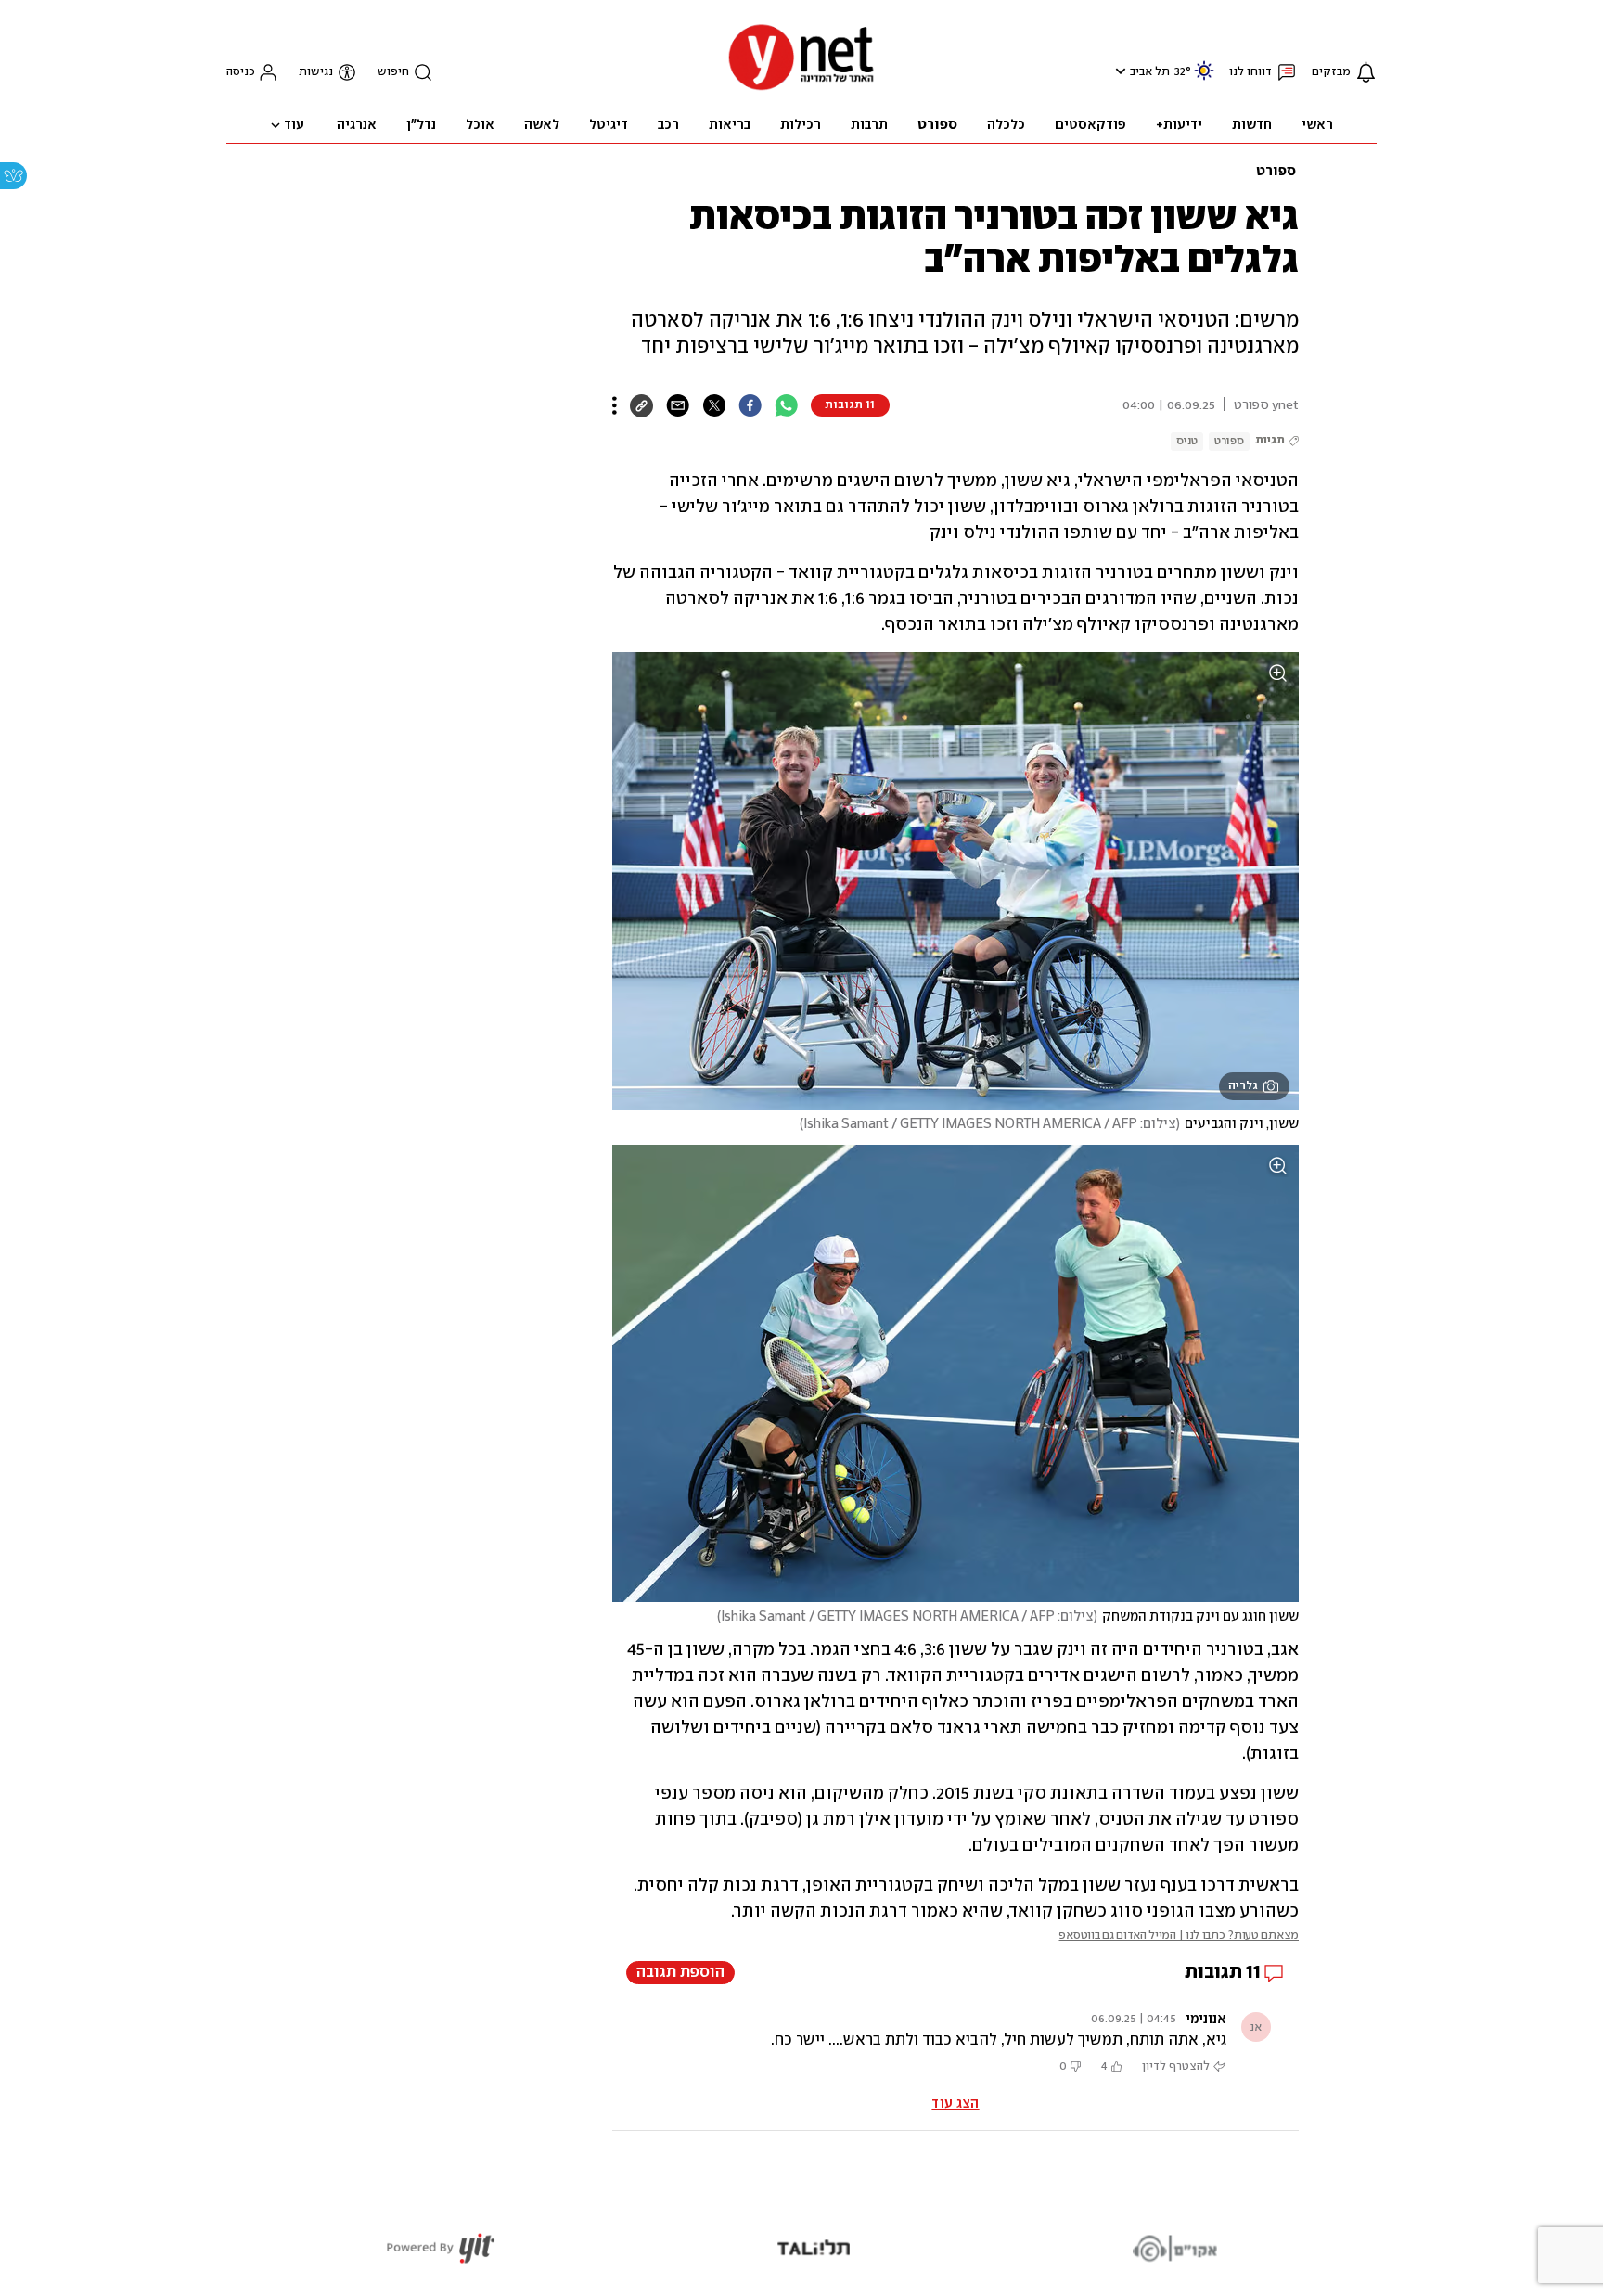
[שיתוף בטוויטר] (714, 405)
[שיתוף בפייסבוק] (750, 405)
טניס (1187, 441)
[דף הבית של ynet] (801, 89)
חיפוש (393, 72)
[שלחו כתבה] (678, 405)
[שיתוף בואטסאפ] (786, 405)
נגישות (316, 72)
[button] (1118, 71)
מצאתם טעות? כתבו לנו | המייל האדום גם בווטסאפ (1179, 1936)
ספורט (1276, 172)
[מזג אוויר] (1204, 78)
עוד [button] (294, 125)
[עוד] (615, 405)
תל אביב (1150, 72)
